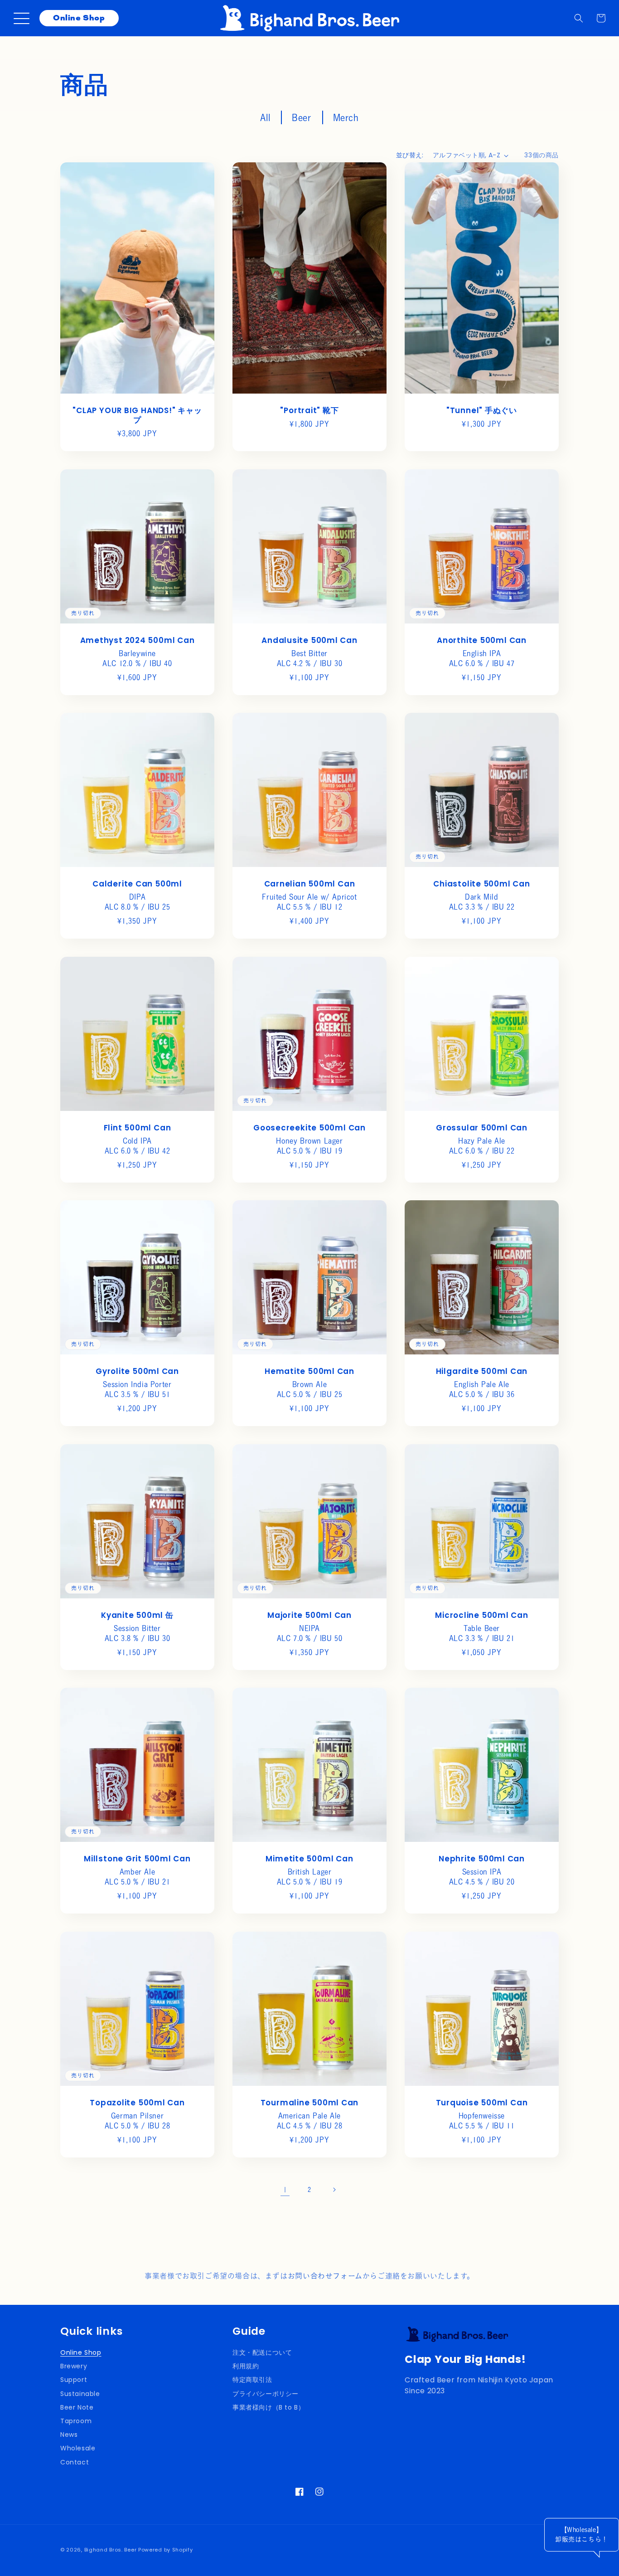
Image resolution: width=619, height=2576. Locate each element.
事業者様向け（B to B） (268, 2407)
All (265, 117)
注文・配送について (262, 2352)
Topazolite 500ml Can (137, 2103)
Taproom (76, 2421)
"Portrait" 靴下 (309, 411)
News (69, 2435)
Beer (301, 117)
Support (74, 2380)
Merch (346, 117)
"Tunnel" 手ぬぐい (482, 411)
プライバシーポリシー (266, 2394)
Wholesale (78, 2448)
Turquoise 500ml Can (481, 2103)
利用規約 (246, 2366)
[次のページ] (334, 2190)
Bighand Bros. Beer (111, 2550)
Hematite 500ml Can (309, 1371)
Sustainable (80, 2394)
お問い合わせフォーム (325, 2276)
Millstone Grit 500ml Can (137, 1859)
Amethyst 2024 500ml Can (138, 640)
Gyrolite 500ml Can (137, 1371)
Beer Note (77, 2407)
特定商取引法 (252, 2380)
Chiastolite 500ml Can (481, 884)
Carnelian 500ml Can (310, 884)
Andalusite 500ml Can (309, 640)
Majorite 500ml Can (309, 1615)
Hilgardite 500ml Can (482, 1371)
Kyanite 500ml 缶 (137, 1615)
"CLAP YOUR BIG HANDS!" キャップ (137, 415)
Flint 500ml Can (138, 1128)
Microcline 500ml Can (482, 1615)
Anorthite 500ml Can (482, 640)
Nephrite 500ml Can (482, 1859)
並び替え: (410, 155)
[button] (579, 18)
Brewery (74, 2366)
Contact (75, 2462)
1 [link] (285, 2190)
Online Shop (79, 18)
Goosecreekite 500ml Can (309, 1128)
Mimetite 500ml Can (309, 1859)
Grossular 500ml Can (482, 1128)
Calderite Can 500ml (137, 884)
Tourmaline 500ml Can (310, 2103)
